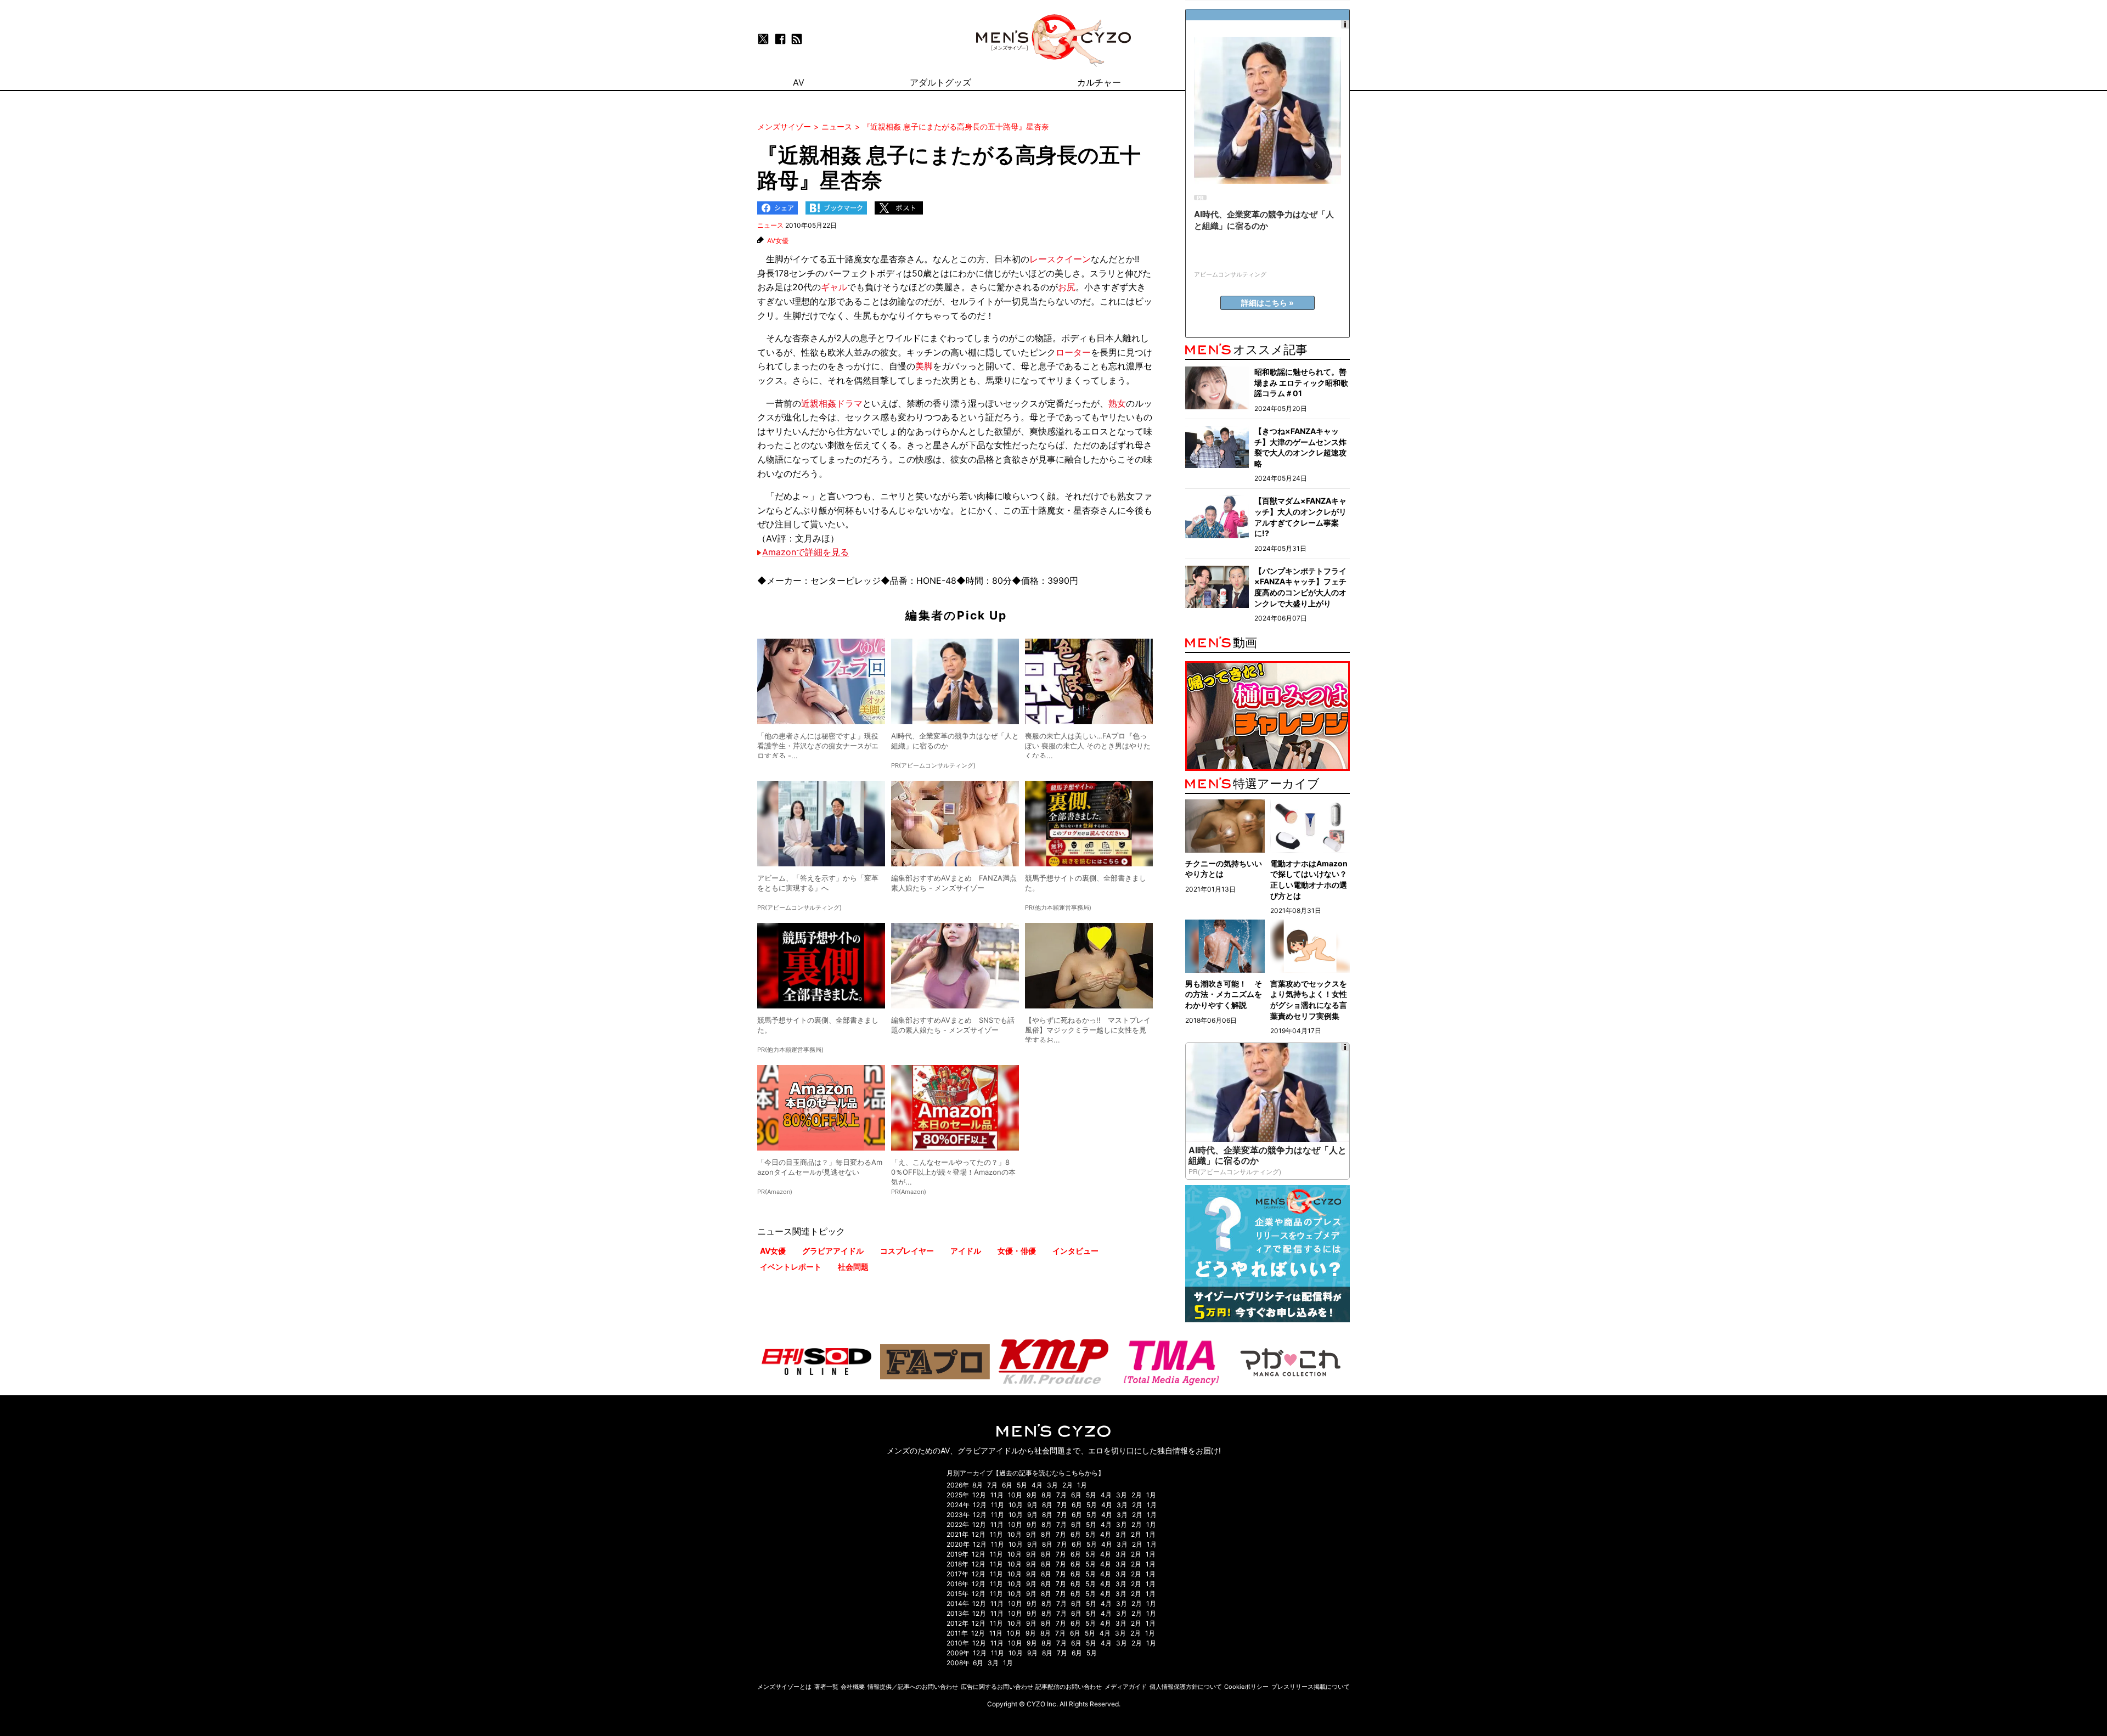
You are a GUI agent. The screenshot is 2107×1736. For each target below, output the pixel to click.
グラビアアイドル (833, 1251)
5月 (1022, 1485)
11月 (997, 1495)
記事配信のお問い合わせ (1069, 1687)
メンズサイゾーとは (784, 1687)
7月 (992, 1485)
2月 (1067, 1485)
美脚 (924, 366)
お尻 (1067, 287)
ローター (1073, 352)
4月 (1037, 1485)
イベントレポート (791, 1267)
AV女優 (778, 241)
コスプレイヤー (907, 1251)
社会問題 (853, 1267)
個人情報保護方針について (1186, 1687)
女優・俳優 (1017, 1251)
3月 (1052, 1485)
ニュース (770, 225)
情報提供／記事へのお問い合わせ (913, 1687)
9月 (1032, 1495)
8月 (978, 1485)
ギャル (834, 287)
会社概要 (853, 1687)
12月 (979, 1495)
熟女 (1117, 403)
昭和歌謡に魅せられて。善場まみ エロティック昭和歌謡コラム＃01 (1301, 382)
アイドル (966, 1251)
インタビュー (1075, 1251)
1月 (1082, 1485)
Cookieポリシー (1246, 1687)
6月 (1007, 1485)
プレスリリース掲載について (1311, 1687)
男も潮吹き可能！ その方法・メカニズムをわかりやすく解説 (1224, 994)
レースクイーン (1060, 259)
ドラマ (849, 403)
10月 (1015, 1495)
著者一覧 (826, 1687)
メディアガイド (1126, 1687)
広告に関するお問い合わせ (997, 1687)
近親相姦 (819, 403)
